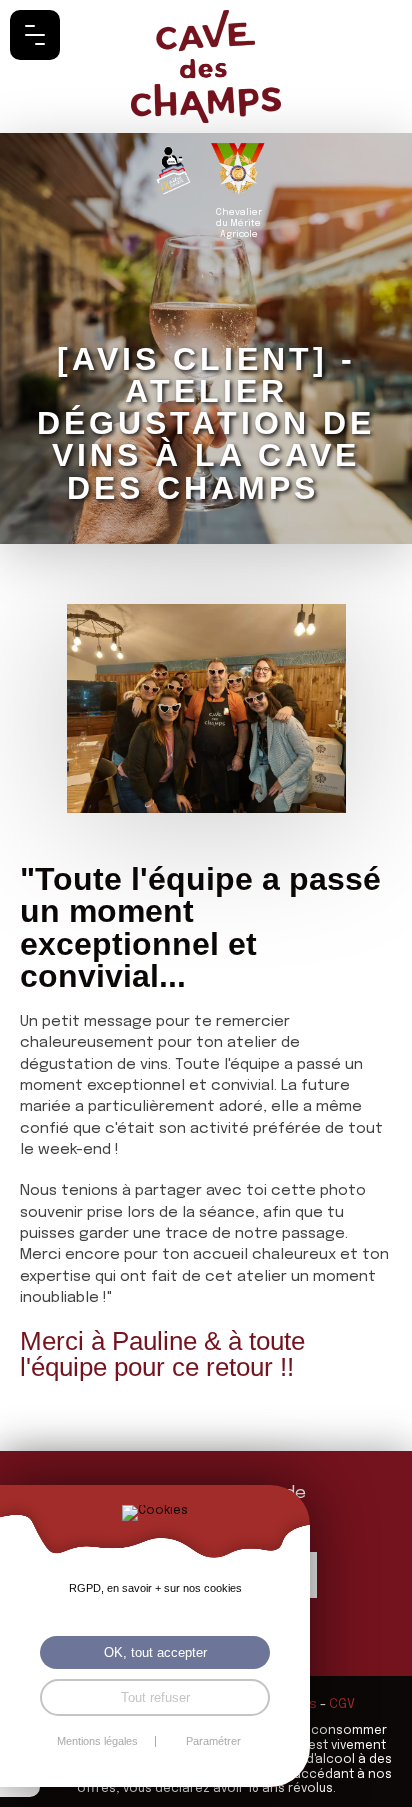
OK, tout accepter (155, 1652)
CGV (342, 1704)
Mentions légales (97, 1741)
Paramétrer (213, 1741)
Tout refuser (155, 1697)
